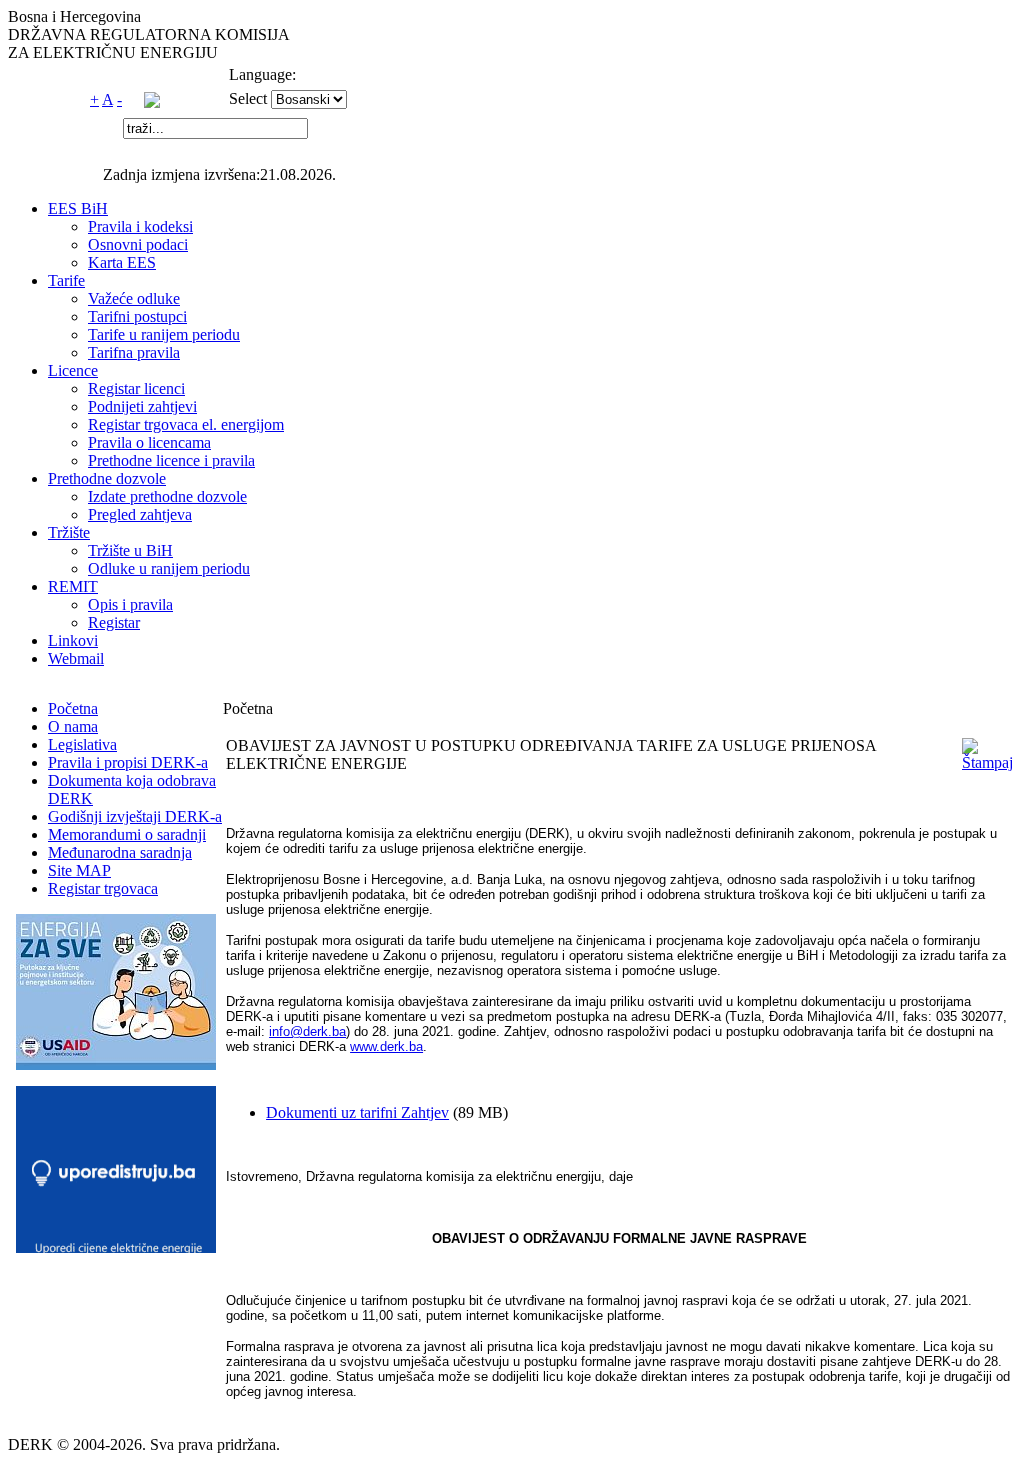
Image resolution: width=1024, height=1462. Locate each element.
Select (248, 98)
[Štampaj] (987, 762)
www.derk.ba (386, 1046)
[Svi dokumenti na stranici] (152, 102)
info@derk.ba (307, 1031)
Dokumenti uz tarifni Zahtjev (357, 1112)
